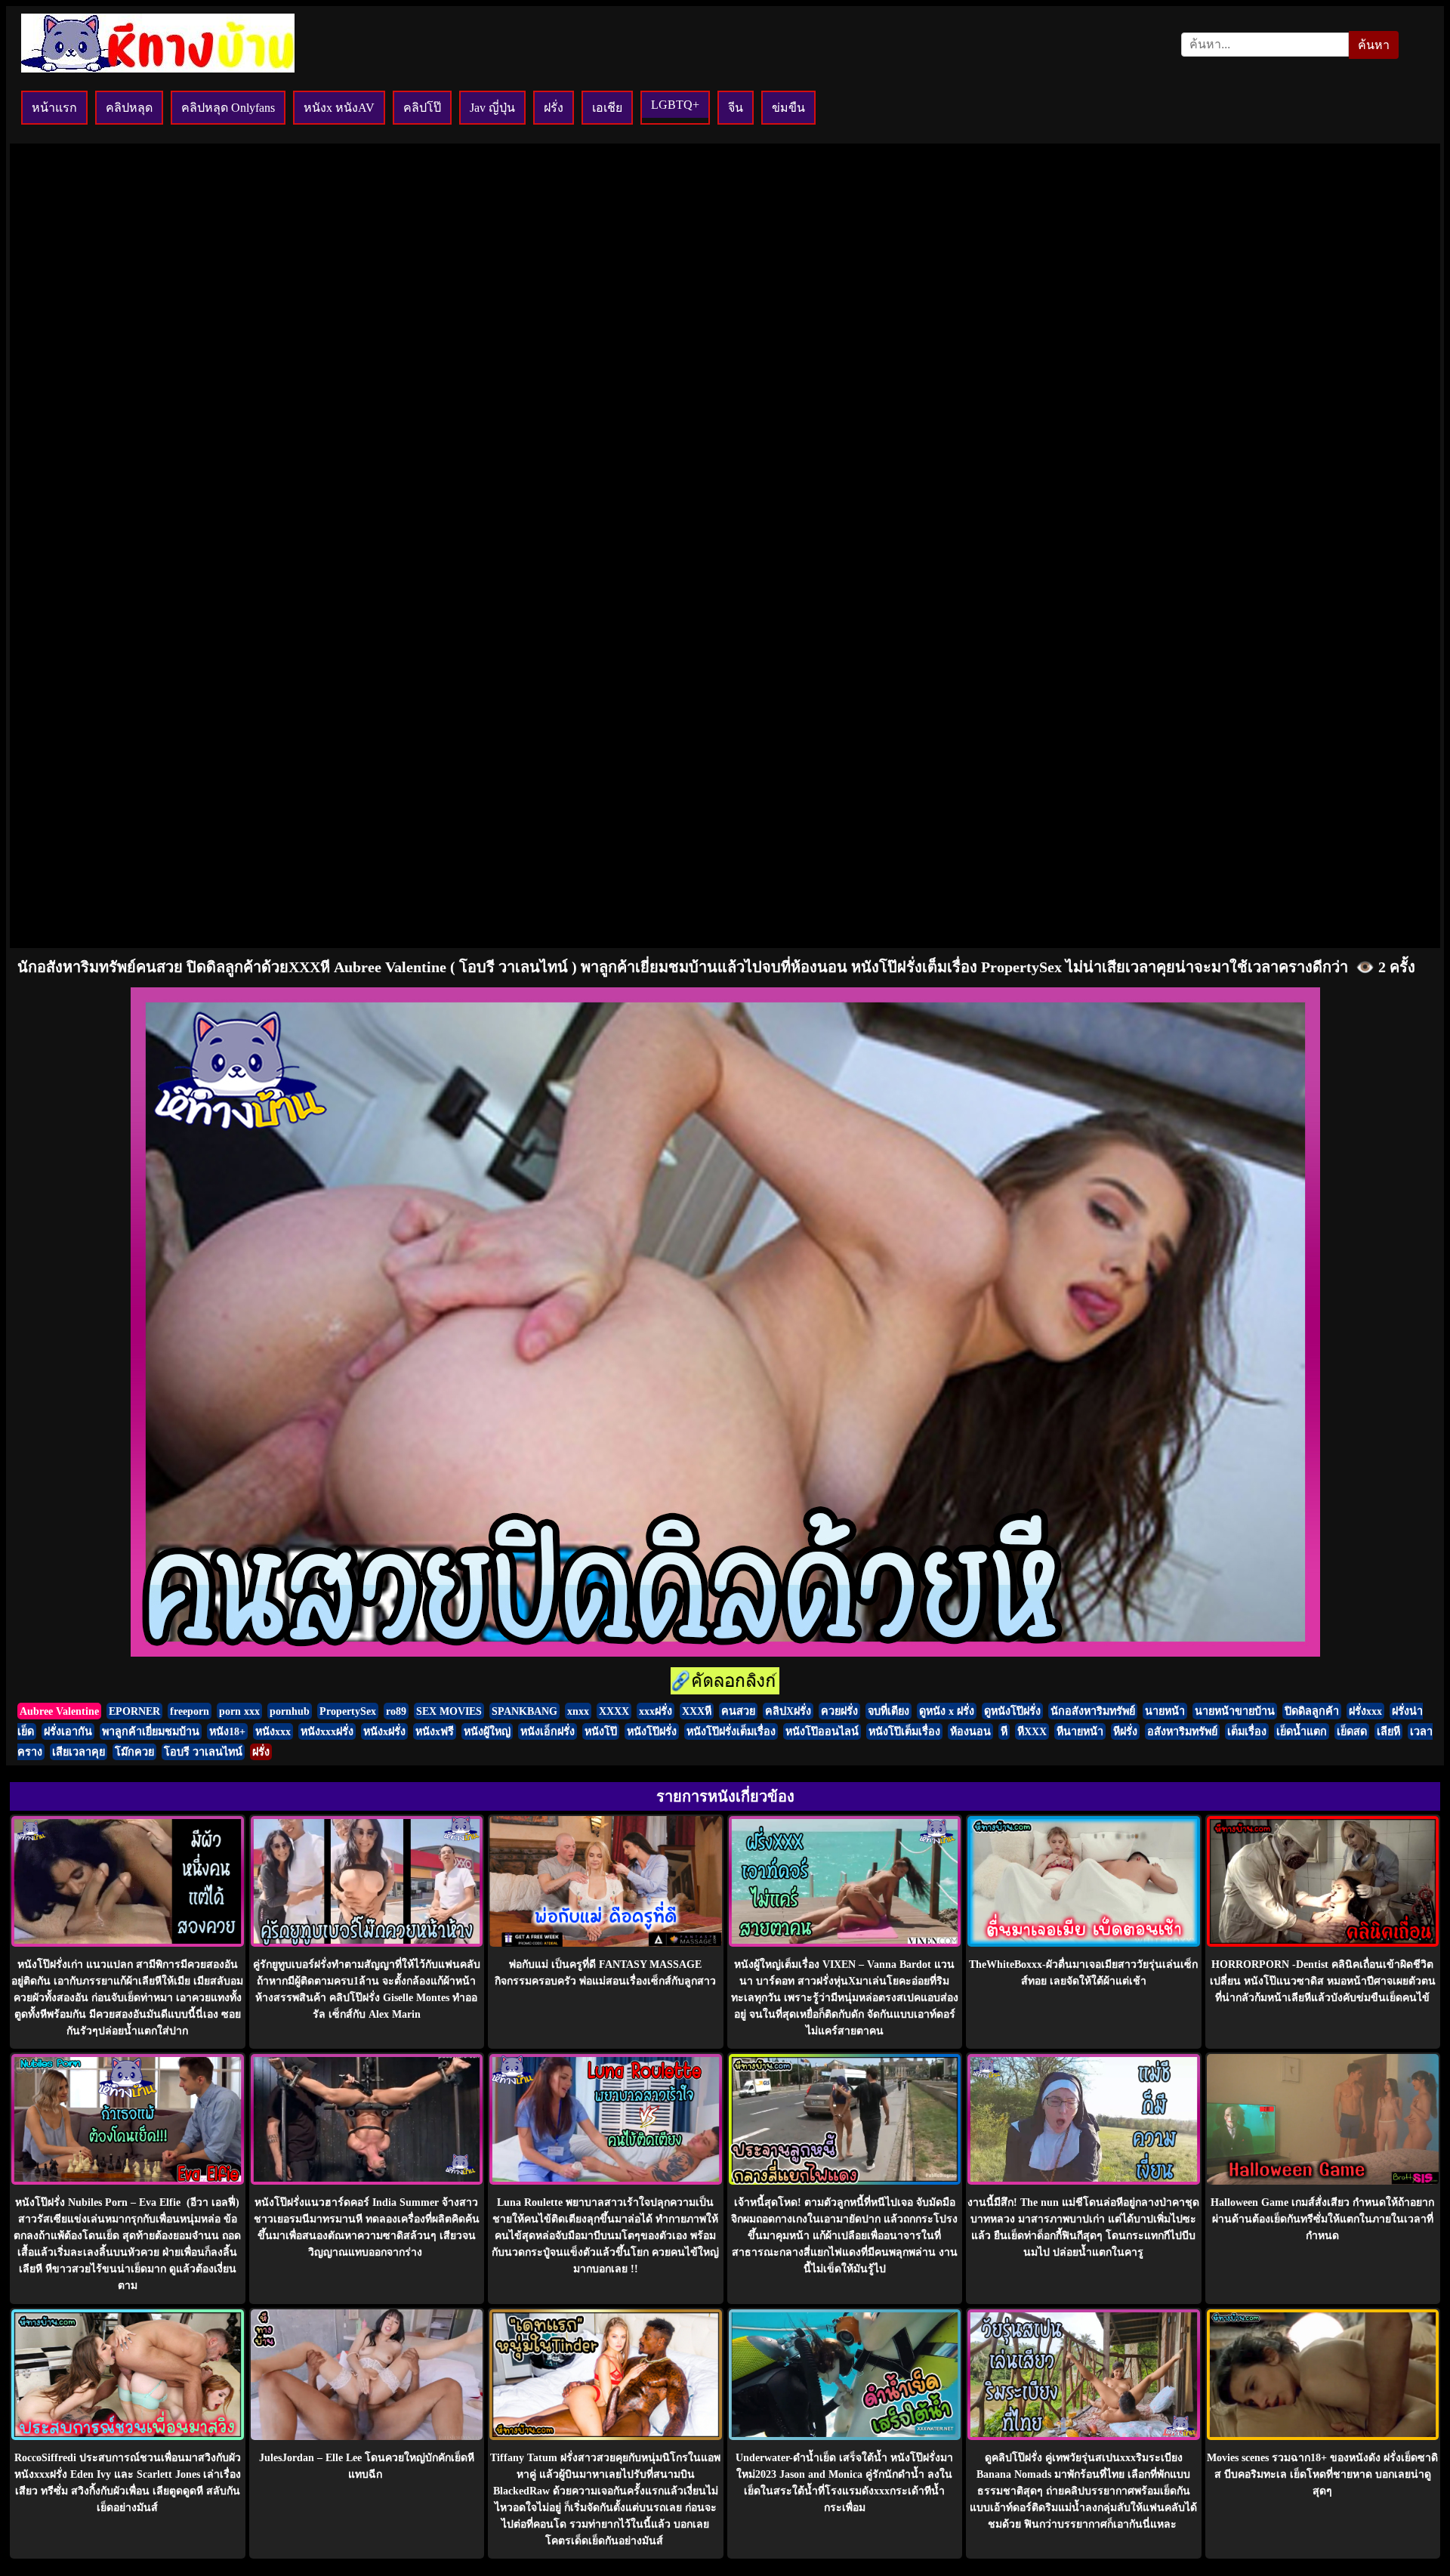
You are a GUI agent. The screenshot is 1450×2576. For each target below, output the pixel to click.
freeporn (190, 1711)
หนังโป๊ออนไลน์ (822, 1731)
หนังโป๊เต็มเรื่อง (904, 1731)
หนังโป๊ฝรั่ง (652, 1731)
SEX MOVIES (449, 1711)
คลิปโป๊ (422, 108)
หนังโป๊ (601, 1731)
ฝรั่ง (554, 108)
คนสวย (738, 1711)
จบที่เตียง (889, 1711)
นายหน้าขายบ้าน (1235, 1711)
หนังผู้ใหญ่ (487, 1731)
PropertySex (348, 1711)
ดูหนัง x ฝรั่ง (947, 1711)
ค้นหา (1374, 45)
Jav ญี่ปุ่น (492, 108)
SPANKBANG (524, 1711)
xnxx (578, 1711)
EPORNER (134, 1711)
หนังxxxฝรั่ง (327, 1731)
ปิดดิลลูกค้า (1312, 1711)
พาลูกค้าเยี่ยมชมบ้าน (151, 1731)
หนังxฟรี (435, 1731)
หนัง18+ (227, 1731)
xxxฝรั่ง (656, 1711)
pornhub (290, 1711)
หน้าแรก (54, 108)
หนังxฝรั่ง (384, 1731)
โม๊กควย (134, 1752)
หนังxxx (273, 1731)
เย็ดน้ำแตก (1302, 1731)
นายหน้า (1165, 1711)
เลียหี (1388, 1731)
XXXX (614, 1711)
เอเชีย (607, 108)
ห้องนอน (970, 1731)
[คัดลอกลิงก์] (725, 1682)
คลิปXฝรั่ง (788, 1711)
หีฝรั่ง (1125, 1731)
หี (1004, 1731)
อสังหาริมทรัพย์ (1182, 1731)
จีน (736, 108)
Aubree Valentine (59, 1711)
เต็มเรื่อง (1247, 1731)
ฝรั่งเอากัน (68, 1731)
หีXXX (1032, 1731)
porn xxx (239, 1711)
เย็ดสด (1352, 1731)
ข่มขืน (788, 108)
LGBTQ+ (675, 105)
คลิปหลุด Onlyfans (228, 108)
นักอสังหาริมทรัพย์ (1093, 1711)
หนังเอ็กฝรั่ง (548, 1731)
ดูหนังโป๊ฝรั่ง (1012, 1711)
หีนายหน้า (1080, 1731)
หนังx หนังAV (339, 108)
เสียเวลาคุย (79, 1752)
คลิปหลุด (129, 108)
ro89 (396, 1711)
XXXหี (697, 1711)
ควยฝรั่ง (839, 1711)
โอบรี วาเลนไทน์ (203, 1752)
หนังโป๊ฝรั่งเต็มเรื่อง (731, 1731)
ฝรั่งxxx (1365, 1711)
